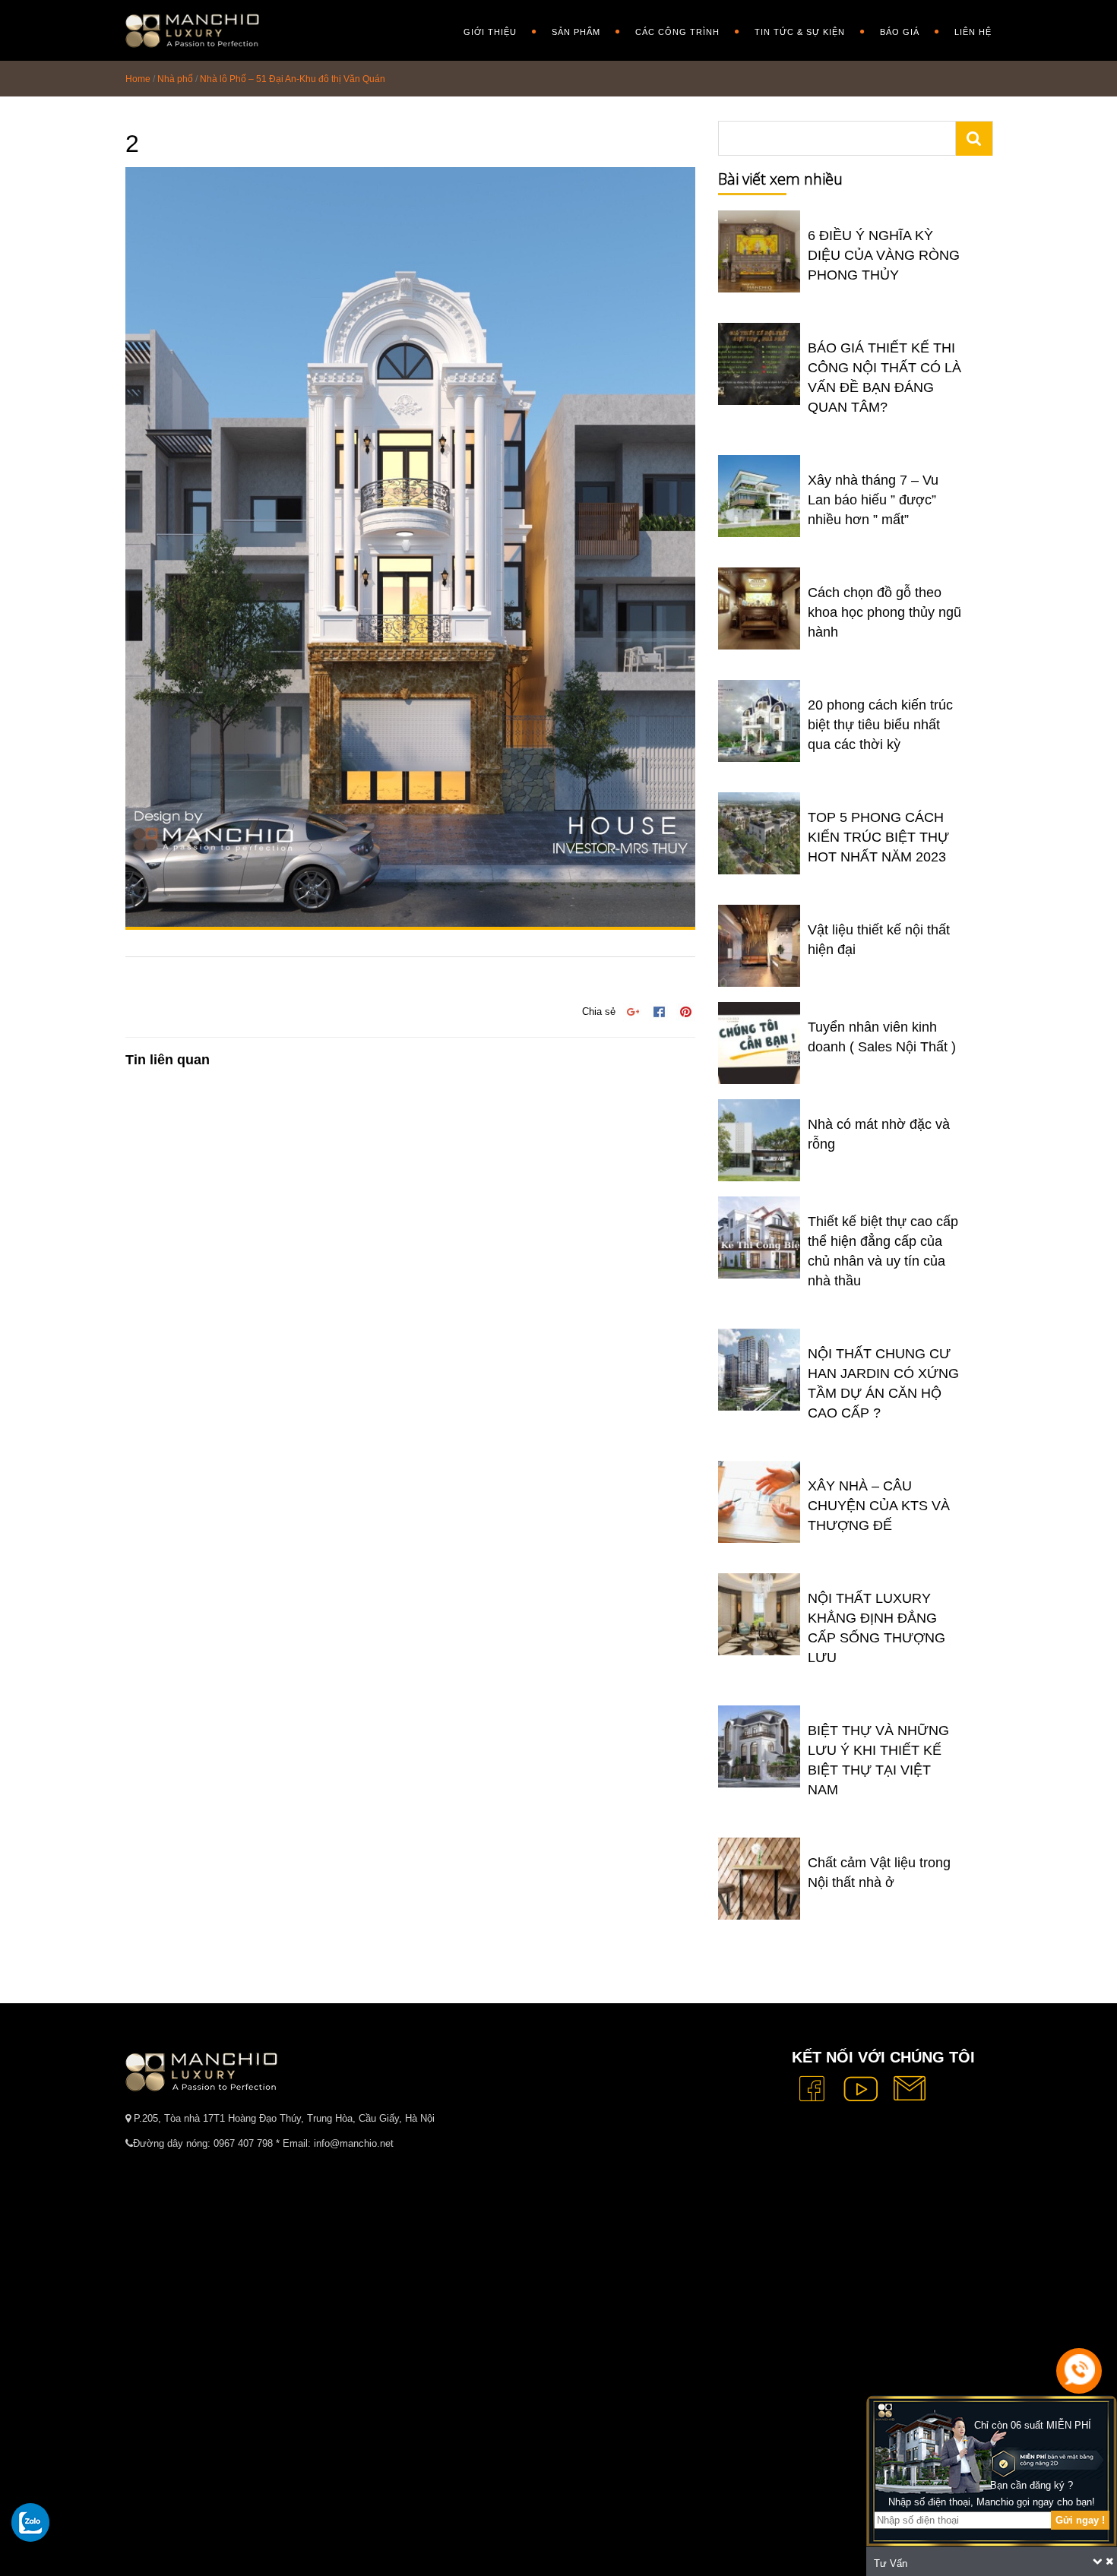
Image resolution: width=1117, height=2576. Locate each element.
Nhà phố (175, 79)
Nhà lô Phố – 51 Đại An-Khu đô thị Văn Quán (293, 79)
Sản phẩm (576, 32)
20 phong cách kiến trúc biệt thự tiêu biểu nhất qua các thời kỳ (880, 725)
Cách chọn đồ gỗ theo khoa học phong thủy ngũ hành (884, 612)
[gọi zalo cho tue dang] (30, 2522)
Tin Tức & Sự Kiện (800, 32)
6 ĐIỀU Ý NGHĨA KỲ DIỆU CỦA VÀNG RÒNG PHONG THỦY (884, 255)
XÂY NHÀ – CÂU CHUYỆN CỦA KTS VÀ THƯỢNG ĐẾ (879, 1506)
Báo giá (900, 32)
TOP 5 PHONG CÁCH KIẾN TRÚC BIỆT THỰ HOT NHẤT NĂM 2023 (878, 837)
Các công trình (677, 32)
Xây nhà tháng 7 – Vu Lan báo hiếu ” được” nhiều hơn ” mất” (873, 500)
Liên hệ (973, 32)
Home (138, 79)
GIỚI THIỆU (490, 32)
